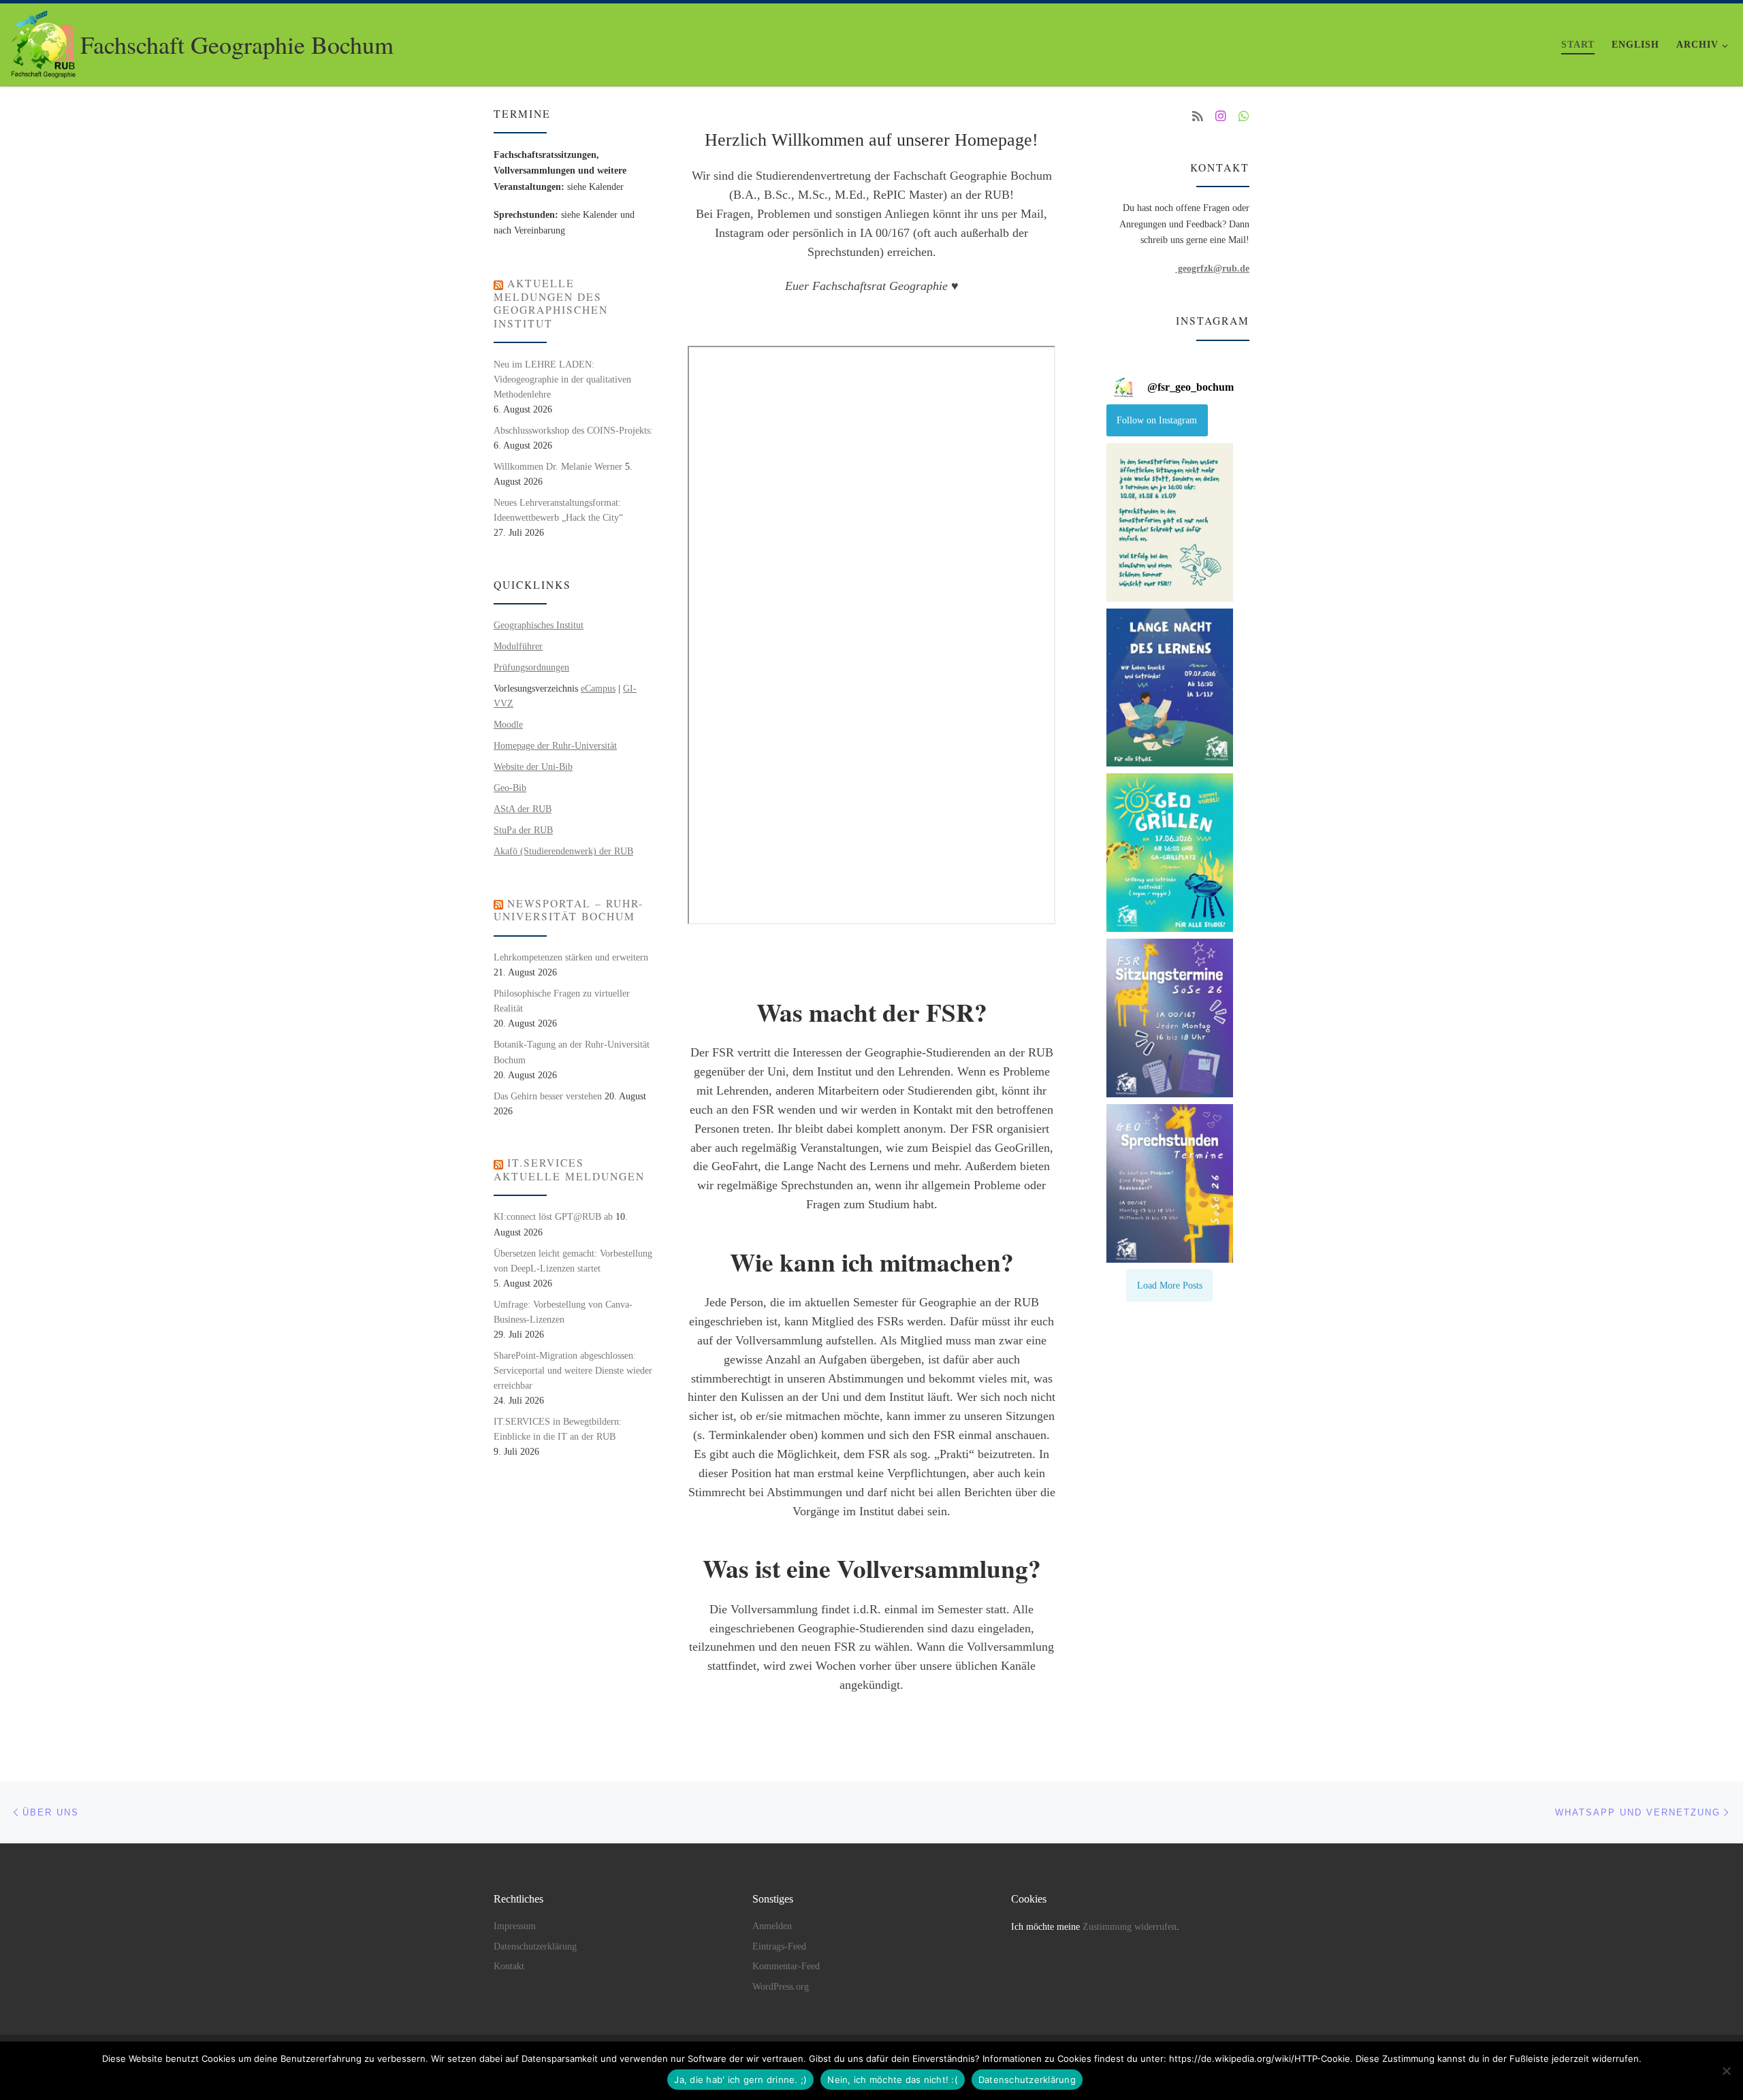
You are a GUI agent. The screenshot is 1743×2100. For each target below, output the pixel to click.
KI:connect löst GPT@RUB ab (553, 1216)
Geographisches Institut (539, 625)
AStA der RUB (523, 809)
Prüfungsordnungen (531, 667)
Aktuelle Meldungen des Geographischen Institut (551, 303)
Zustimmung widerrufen (1130, 1927)
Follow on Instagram (1157, 420)
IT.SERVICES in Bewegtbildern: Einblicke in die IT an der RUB (558, 1429)
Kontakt (509, 1966)
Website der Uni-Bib (533, 766)
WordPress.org (781, 1987)
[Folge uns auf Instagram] (1221, 117)
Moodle (508, 724)
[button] (1170, 522)
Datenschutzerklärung (535, 1946)
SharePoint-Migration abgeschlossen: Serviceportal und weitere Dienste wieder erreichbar (573, 1370)
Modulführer (518, 646)
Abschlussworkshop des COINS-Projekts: (573, 430)
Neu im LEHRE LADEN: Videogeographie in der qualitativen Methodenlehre (562, 379)
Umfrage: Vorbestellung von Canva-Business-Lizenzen (563, 1312)
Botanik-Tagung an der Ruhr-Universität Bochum (572, 1052)
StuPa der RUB (523, 830)
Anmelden (772, 1926)
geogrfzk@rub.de (1212, 268)
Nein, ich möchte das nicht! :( (893, 2080)
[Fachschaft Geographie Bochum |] (43, 40)
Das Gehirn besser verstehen (548, 1096)
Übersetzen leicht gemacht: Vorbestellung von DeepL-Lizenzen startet (573, 1261)
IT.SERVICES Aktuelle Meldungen (569, 1169)
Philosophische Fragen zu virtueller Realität (562, 1001)
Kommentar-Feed (786, 1966)
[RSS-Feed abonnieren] (1198, 117)
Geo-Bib (510, 788)
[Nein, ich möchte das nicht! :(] (1726, 2071)
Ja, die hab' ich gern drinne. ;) (740, 2080)
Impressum (515, 1926)
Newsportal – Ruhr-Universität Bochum (569, 910)
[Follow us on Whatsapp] (1244, 117)
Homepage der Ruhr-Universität (555, 745)
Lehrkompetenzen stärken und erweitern (571, 957)
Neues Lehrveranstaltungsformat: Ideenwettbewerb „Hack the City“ (558, 510)
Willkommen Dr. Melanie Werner (558, 466)
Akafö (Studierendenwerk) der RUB (563, 851)
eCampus (598, 688)
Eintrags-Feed (779, 1946)
